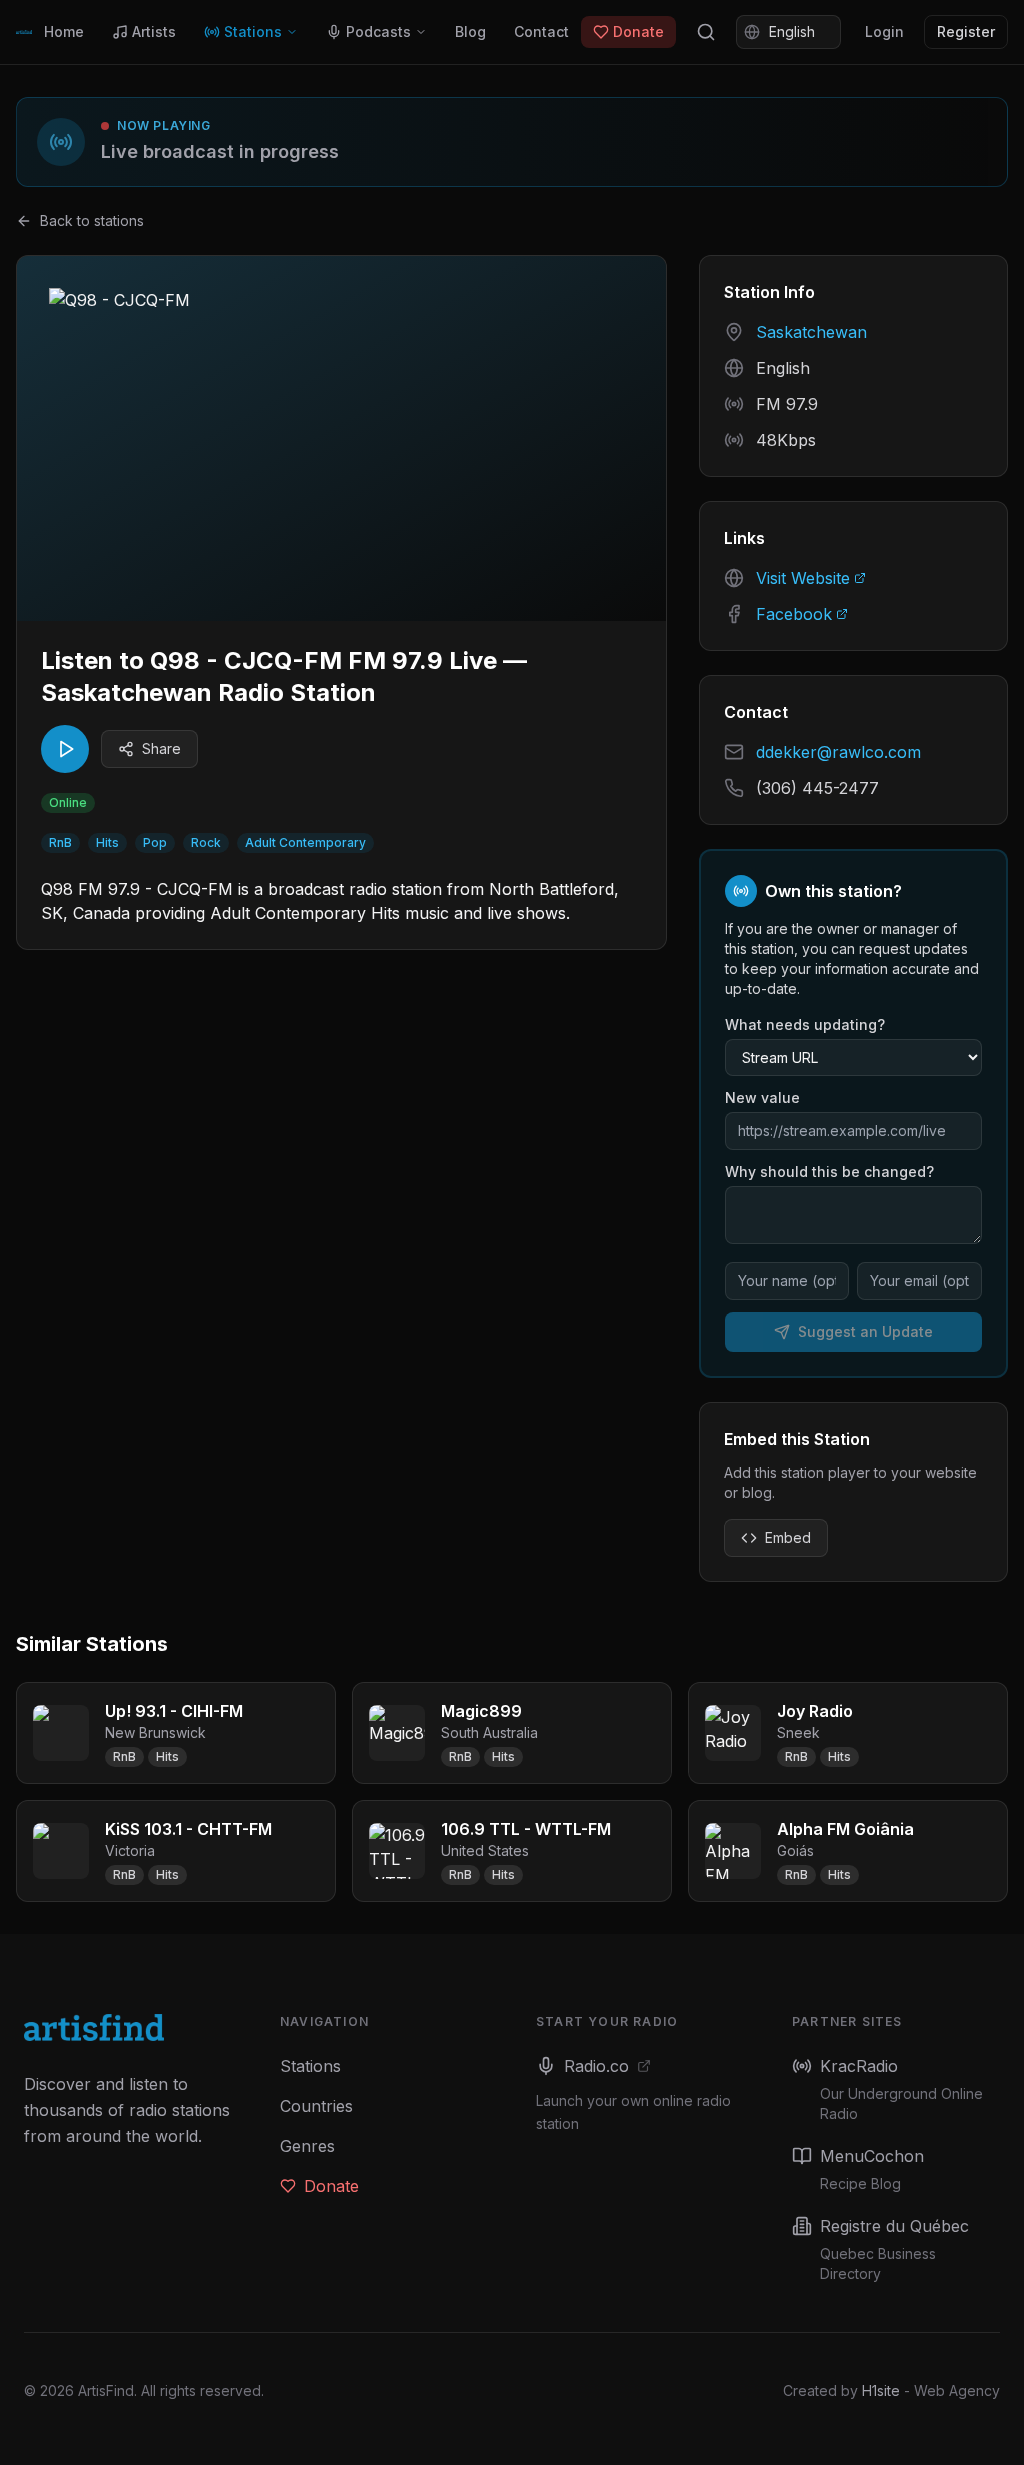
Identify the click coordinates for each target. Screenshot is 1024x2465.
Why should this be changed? (829, 1171)
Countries (316, 2106)
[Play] (65, 749)
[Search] (706, 32)
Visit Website (803, 578)
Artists (154, 31)
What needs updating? (805, 1024)
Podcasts (378, 31)
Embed (788, 1537)
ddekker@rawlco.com (838, 752)
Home (64, 31)
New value (762, 1097)
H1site (881, 2390)
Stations (253, 31)
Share (161, 748)
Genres (307, 2146)
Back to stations (92, 220)
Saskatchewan (811, 332)
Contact (541, 31)
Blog (470, 31)
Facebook (794, 614)
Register (966, 31)
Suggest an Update (865, 1331)
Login (884, 31)
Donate (638, 31)
